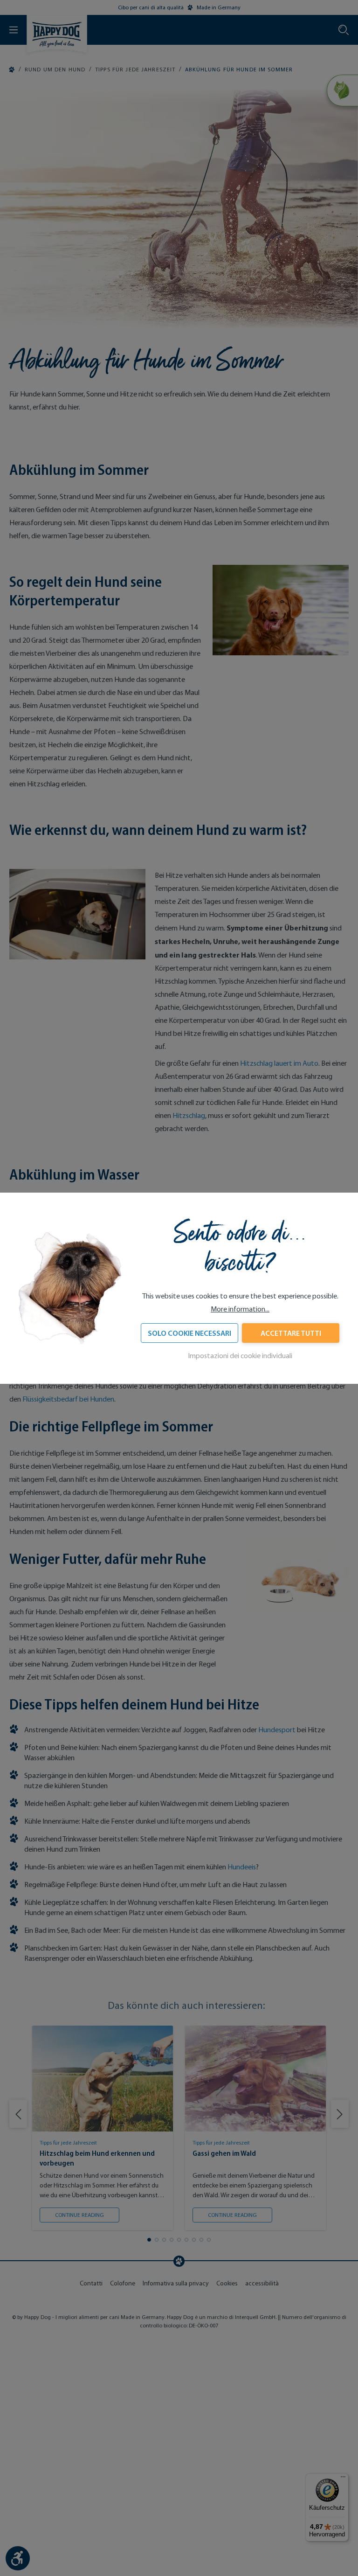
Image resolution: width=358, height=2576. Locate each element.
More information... (240, 1309)
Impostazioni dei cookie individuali (240, 1356)
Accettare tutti (291, 1333)
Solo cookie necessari (189, 1333)
